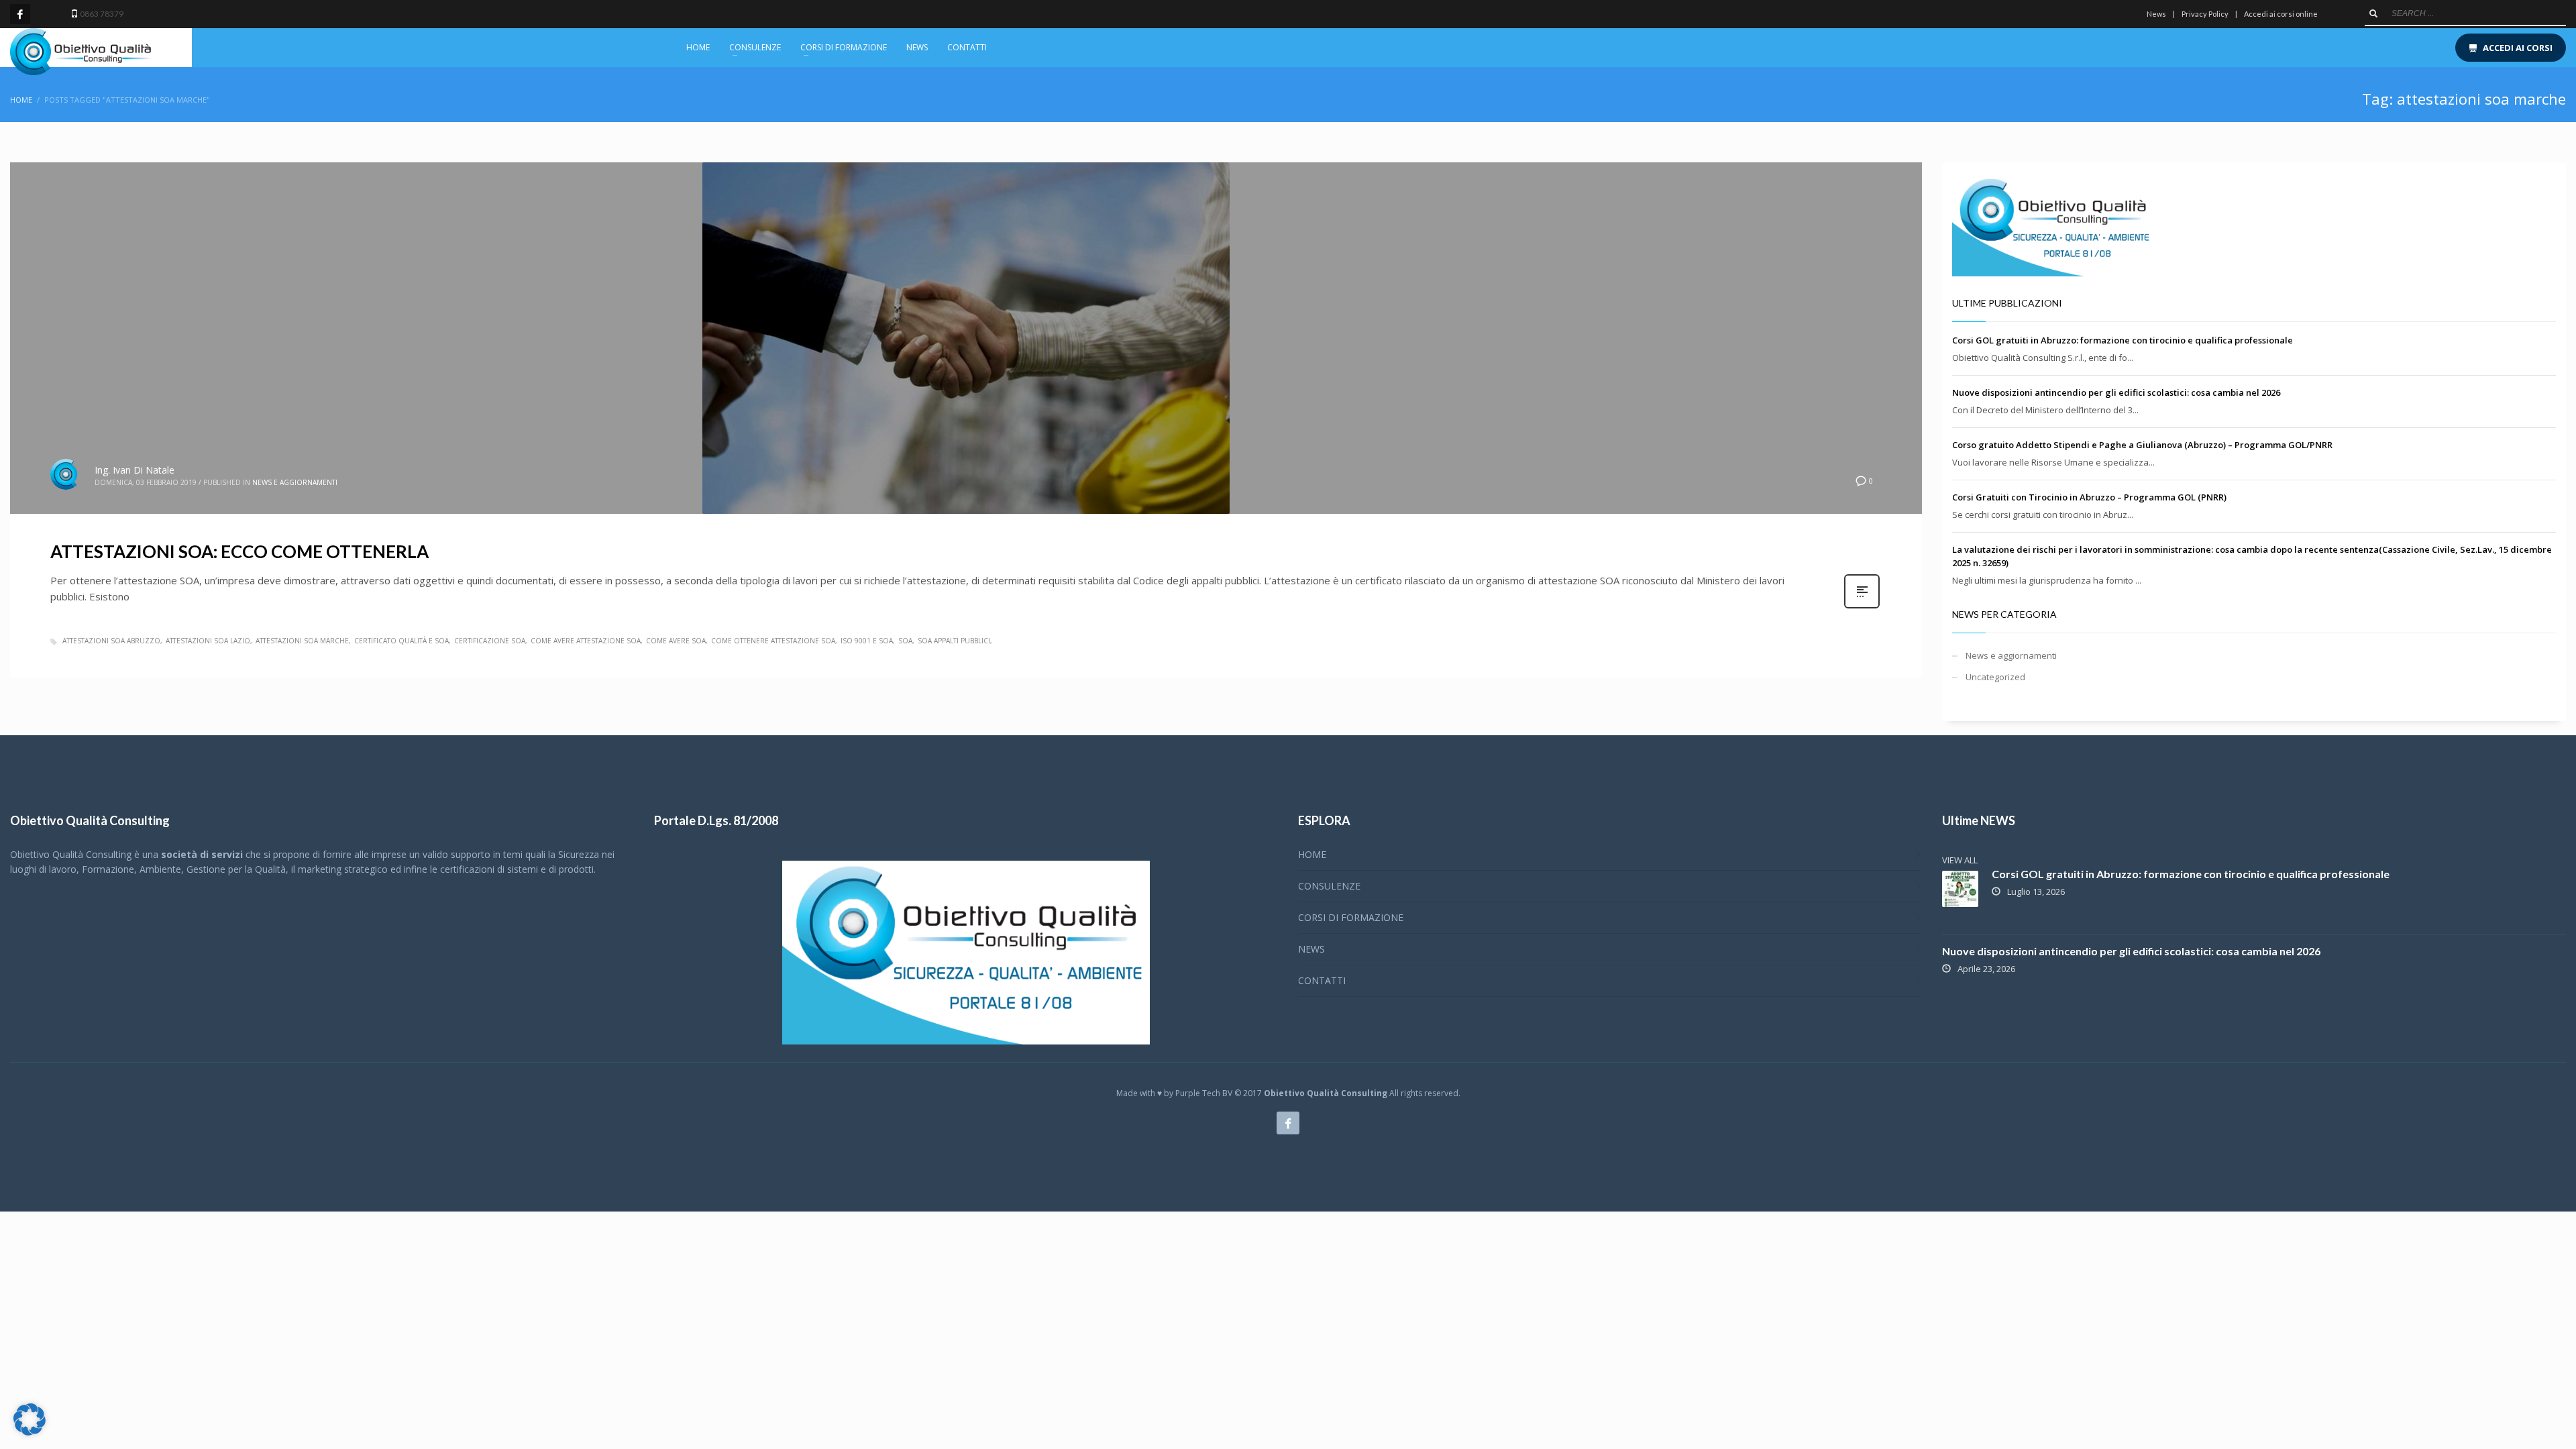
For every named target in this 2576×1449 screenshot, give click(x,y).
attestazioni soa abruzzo (111, 641)
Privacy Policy (2205, 14)
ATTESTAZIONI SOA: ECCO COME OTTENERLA (239, 551)
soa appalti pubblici (954, 641)
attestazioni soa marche (302, 641)
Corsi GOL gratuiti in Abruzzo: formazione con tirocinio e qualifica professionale (2123, 340)
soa (905, 641)
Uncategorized (1995, 677)
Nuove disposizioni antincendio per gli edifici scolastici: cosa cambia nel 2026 (2116, 392)
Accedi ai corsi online (2281, 14)
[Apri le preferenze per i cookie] (30, 1432)
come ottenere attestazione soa (773, 641)
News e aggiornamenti (295, 482)
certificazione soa (490, 641)
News (2156, 14)
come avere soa (676, 641)
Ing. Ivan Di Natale (135, 470)
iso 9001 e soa (867, 641)
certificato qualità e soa (401, 641)
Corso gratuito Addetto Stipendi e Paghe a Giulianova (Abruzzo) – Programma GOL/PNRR (2142, 445)
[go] (2373, 13)
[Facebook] (20, 14)
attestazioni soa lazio (208, 641)
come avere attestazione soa (586, 641)
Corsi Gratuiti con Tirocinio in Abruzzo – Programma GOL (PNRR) (2089, 497)
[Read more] (1862, 607)
